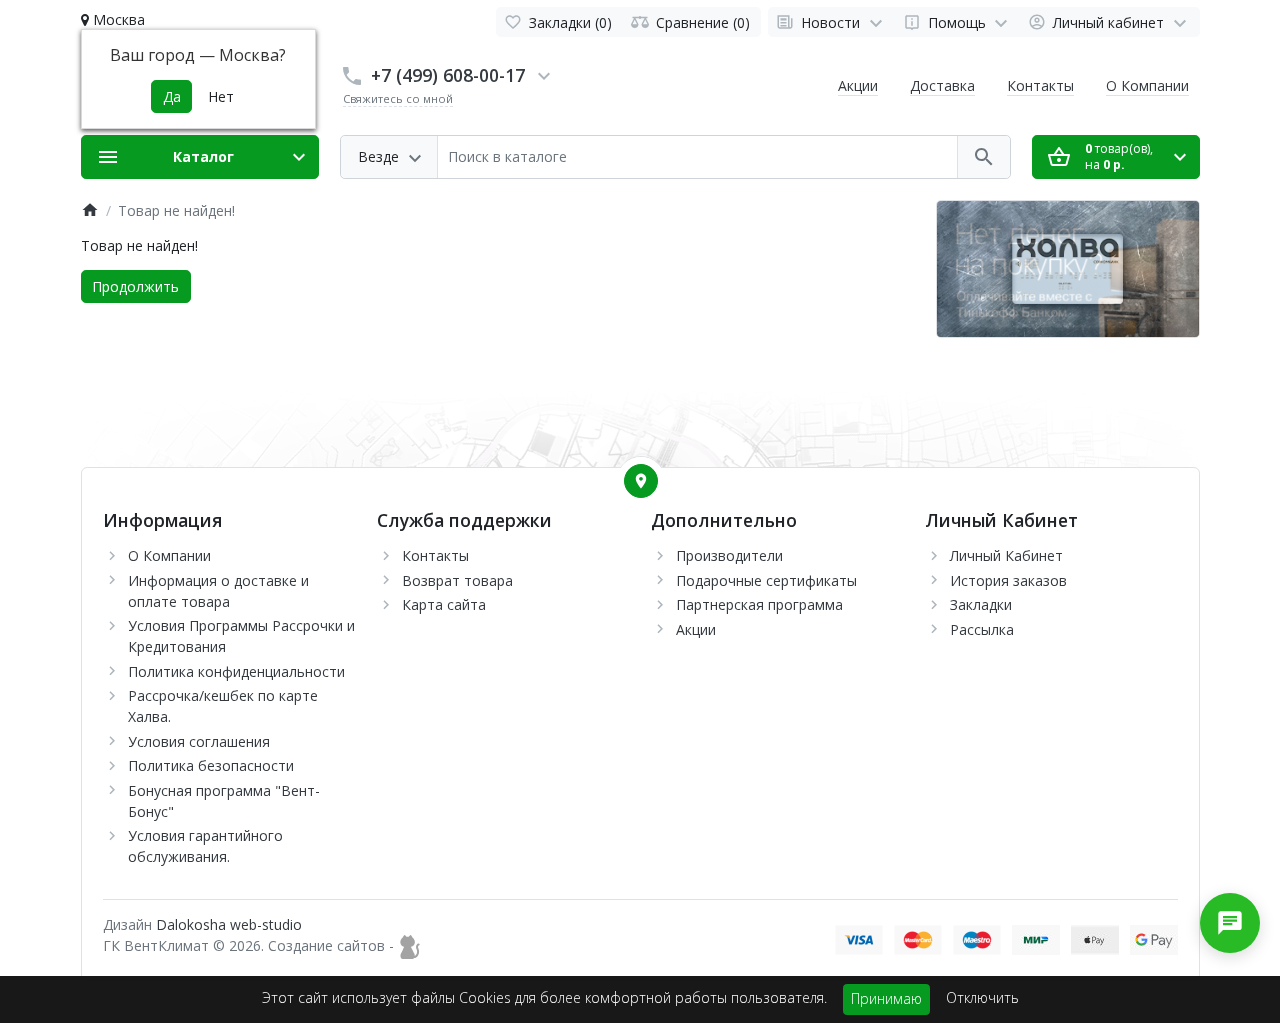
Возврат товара (457, 580)
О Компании (1147, 85)
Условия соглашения (199, 741)
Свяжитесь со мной (398, 98)
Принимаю (886, 998)
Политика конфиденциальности (236, 671)
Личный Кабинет (1006, 555)
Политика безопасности (211, 765)
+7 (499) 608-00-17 (448, 75)
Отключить (982, 997)
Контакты (1040, 85)
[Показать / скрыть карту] (641, 481)
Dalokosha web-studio (229, 924)
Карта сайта (444, 604)
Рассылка (982, 629)
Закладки (981, 604)
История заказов (1008, 580)
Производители (729, 555)
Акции (858, 85)
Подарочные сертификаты (766, 580)
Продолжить (135, 286)
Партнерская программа (759, 604)
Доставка (942, 85)
